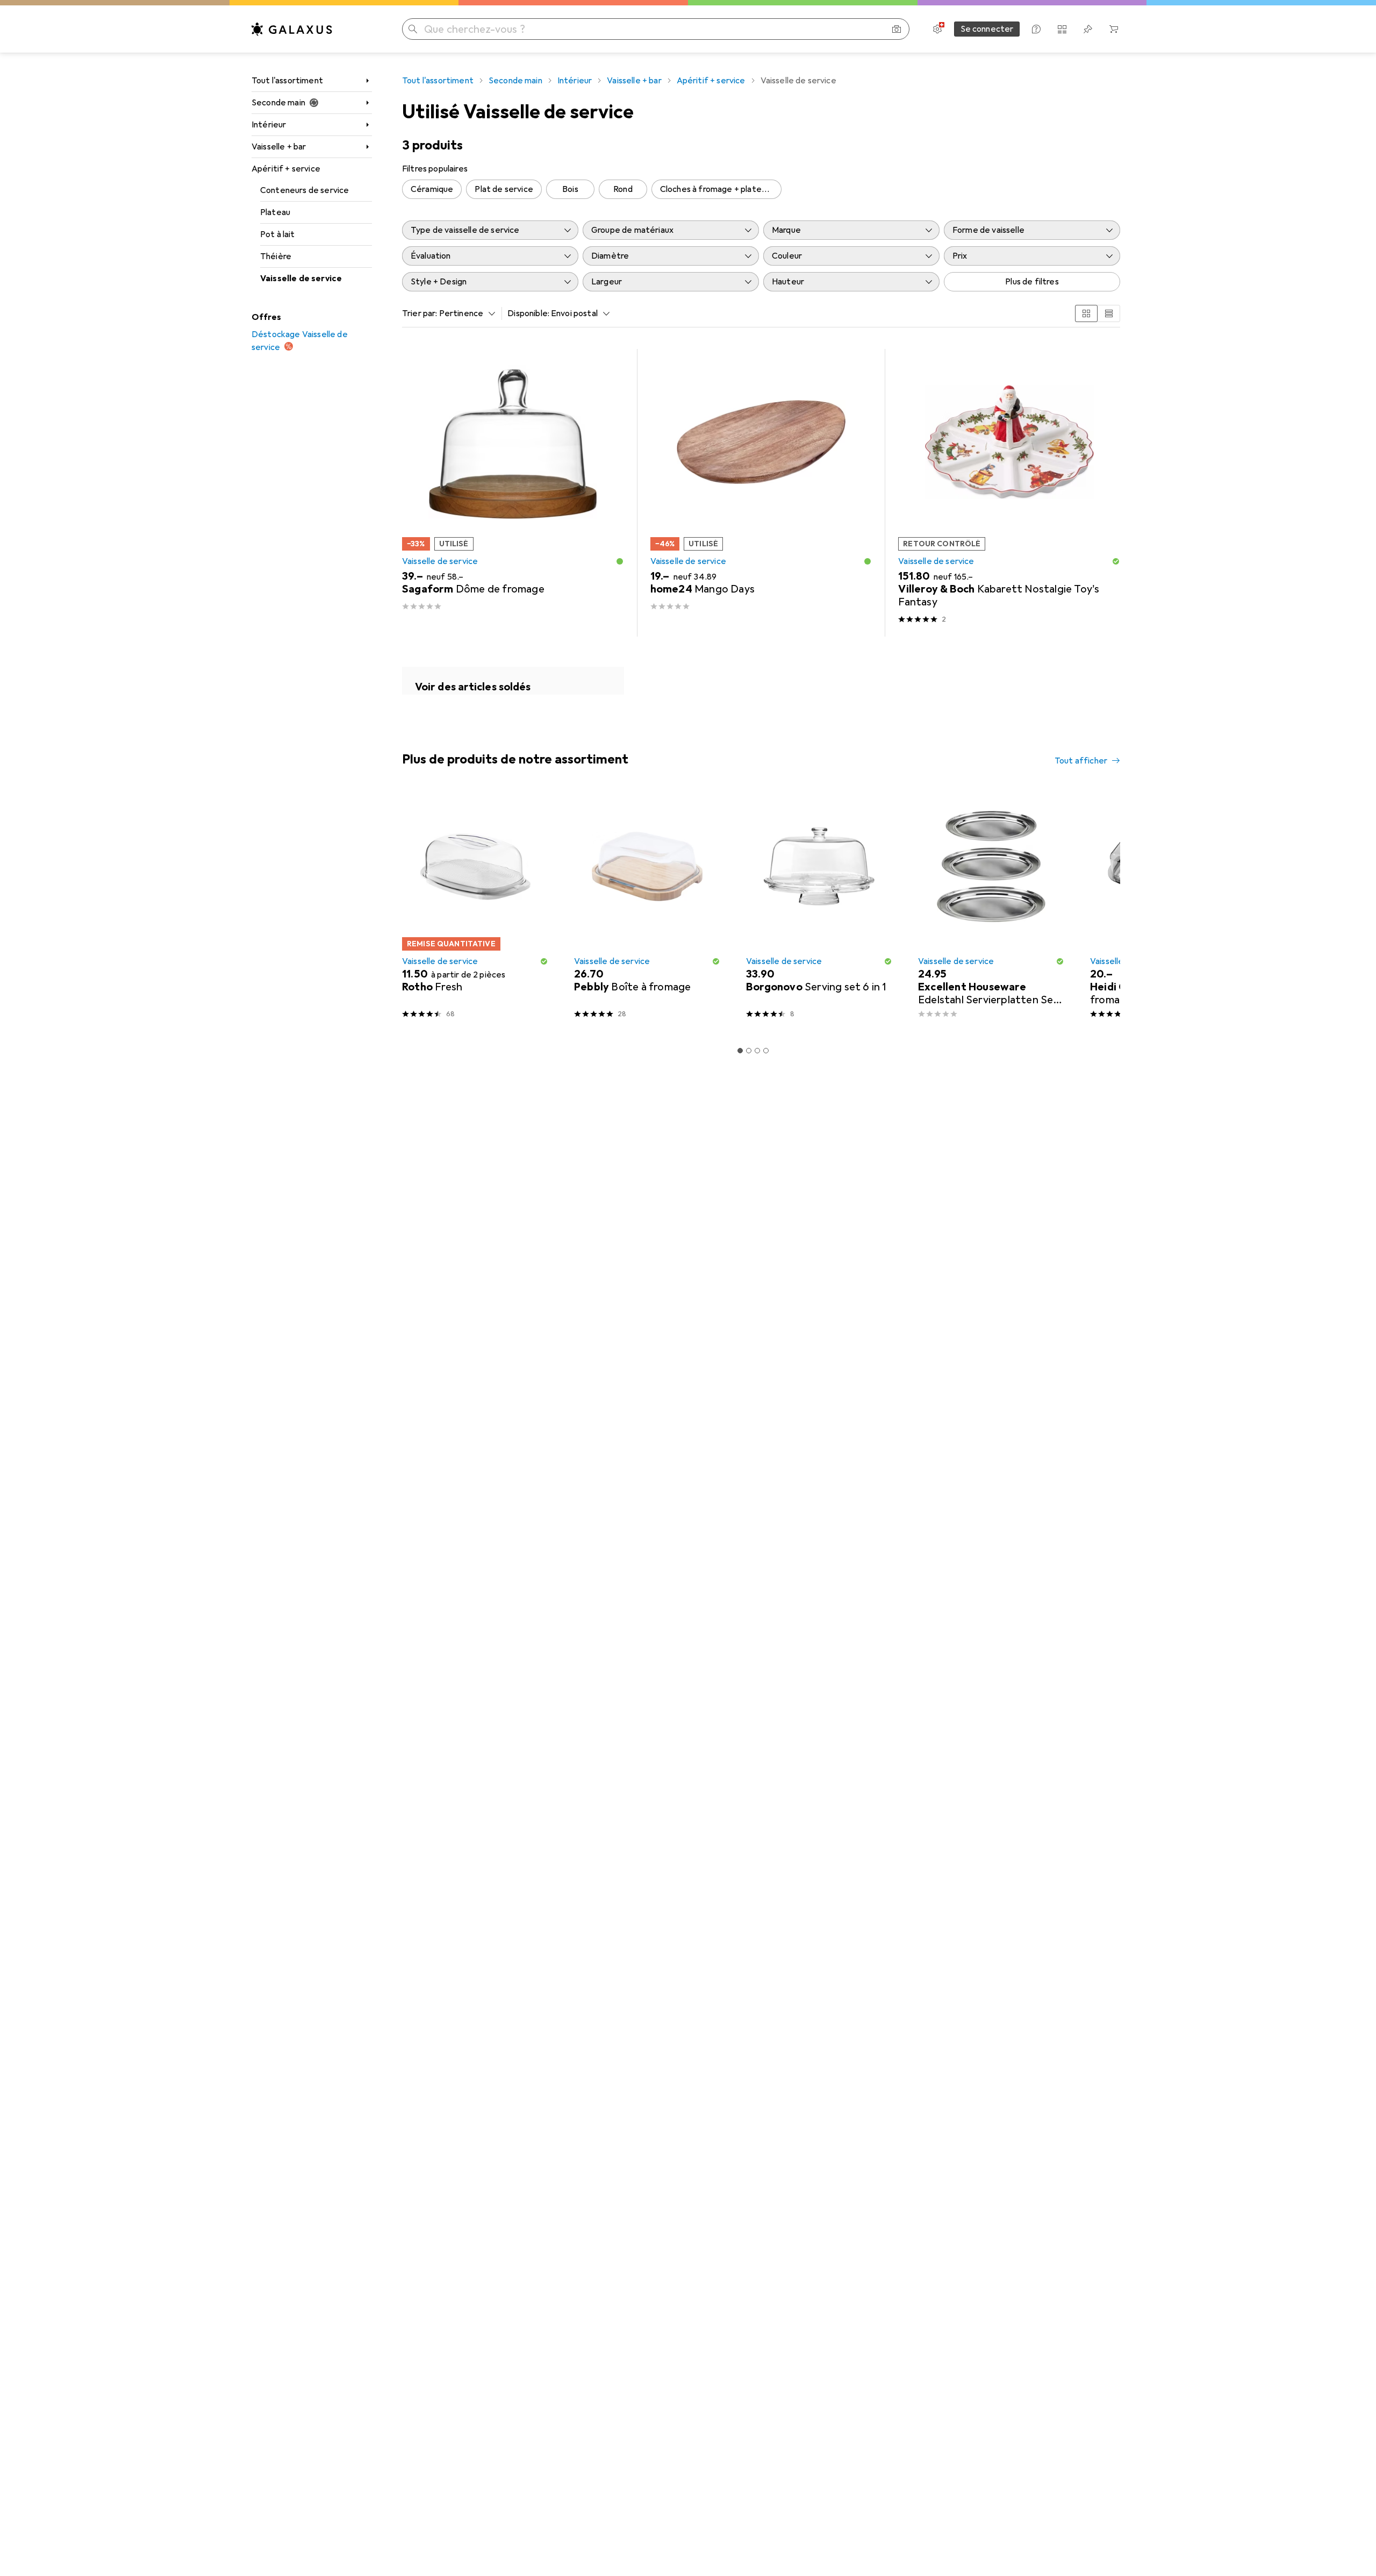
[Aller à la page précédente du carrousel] (408, 910)
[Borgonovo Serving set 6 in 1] (819, 910)
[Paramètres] (937, 29)
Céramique (432, 189)
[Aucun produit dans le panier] (1114, 29)
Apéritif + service (286, 169)
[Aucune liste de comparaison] (1062, 29)
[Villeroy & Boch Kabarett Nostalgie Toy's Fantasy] (1009, 493)
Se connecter (987, 29)
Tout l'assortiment (287, 81)
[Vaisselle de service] (513, 681)
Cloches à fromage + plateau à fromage (721, 189)
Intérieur (269, 125)
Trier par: (420, 313)
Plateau (275, 212)
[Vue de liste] (1109, 313)
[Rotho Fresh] (475, 910)
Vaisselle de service (301, 279)
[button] (620, 561)
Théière (276, 256)
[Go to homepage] (292, 29)
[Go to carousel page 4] (766, 1051)
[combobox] (465, 313)
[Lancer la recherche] (413, 29)
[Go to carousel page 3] (757, 1051)
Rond (623, 189)
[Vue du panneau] (1086, 313)
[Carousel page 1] (740, 1051)
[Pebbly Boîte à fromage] (647, 910)
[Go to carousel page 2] (749, 1051)
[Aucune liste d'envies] (1088, 29)
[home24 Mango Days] (761, 493)
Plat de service (504, 189)
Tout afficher (1081, 761)
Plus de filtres (1032, 282)
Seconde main (278, 103)
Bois (570, 189)
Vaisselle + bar (279, 147)
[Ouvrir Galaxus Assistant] (1036, 29)
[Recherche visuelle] (897, 29)
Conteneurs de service (304, 190)
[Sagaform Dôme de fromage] (513, 493)
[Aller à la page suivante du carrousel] (1101, 910)
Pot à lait (278, 234)
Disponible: (528, 313)
